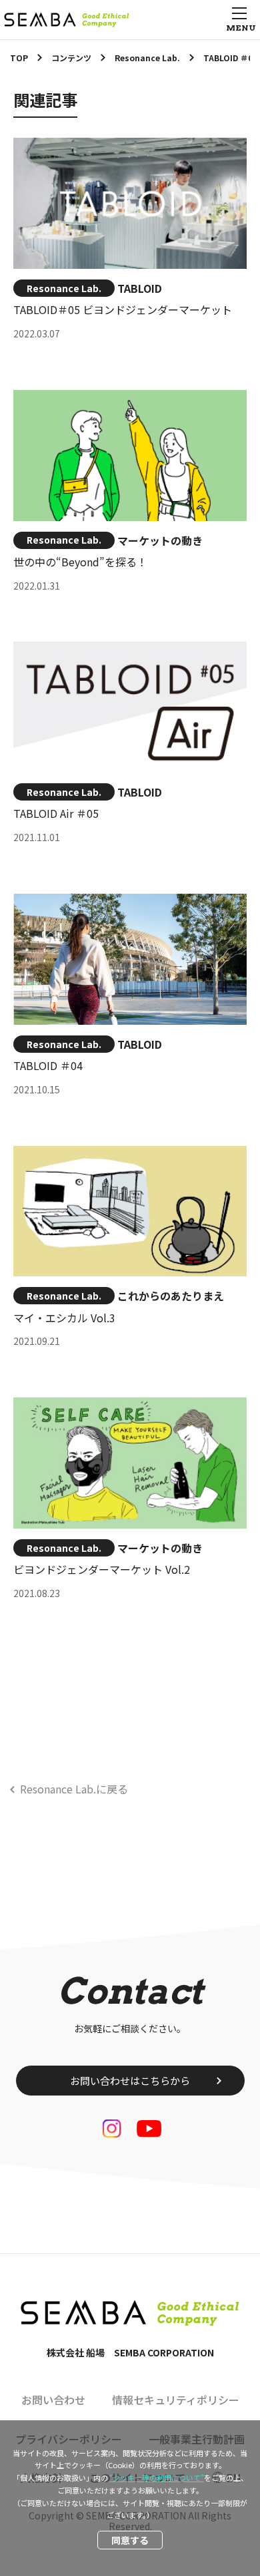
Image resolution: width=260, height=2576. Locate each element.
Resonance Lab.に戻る (74, 1789)
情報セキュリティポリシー (176, 2400)
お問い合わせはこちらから (130, 2081)
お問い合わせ (53, 2400)
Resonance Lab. (64, 288)
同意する (130, 2540)
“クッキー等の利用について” (157, 2478)
